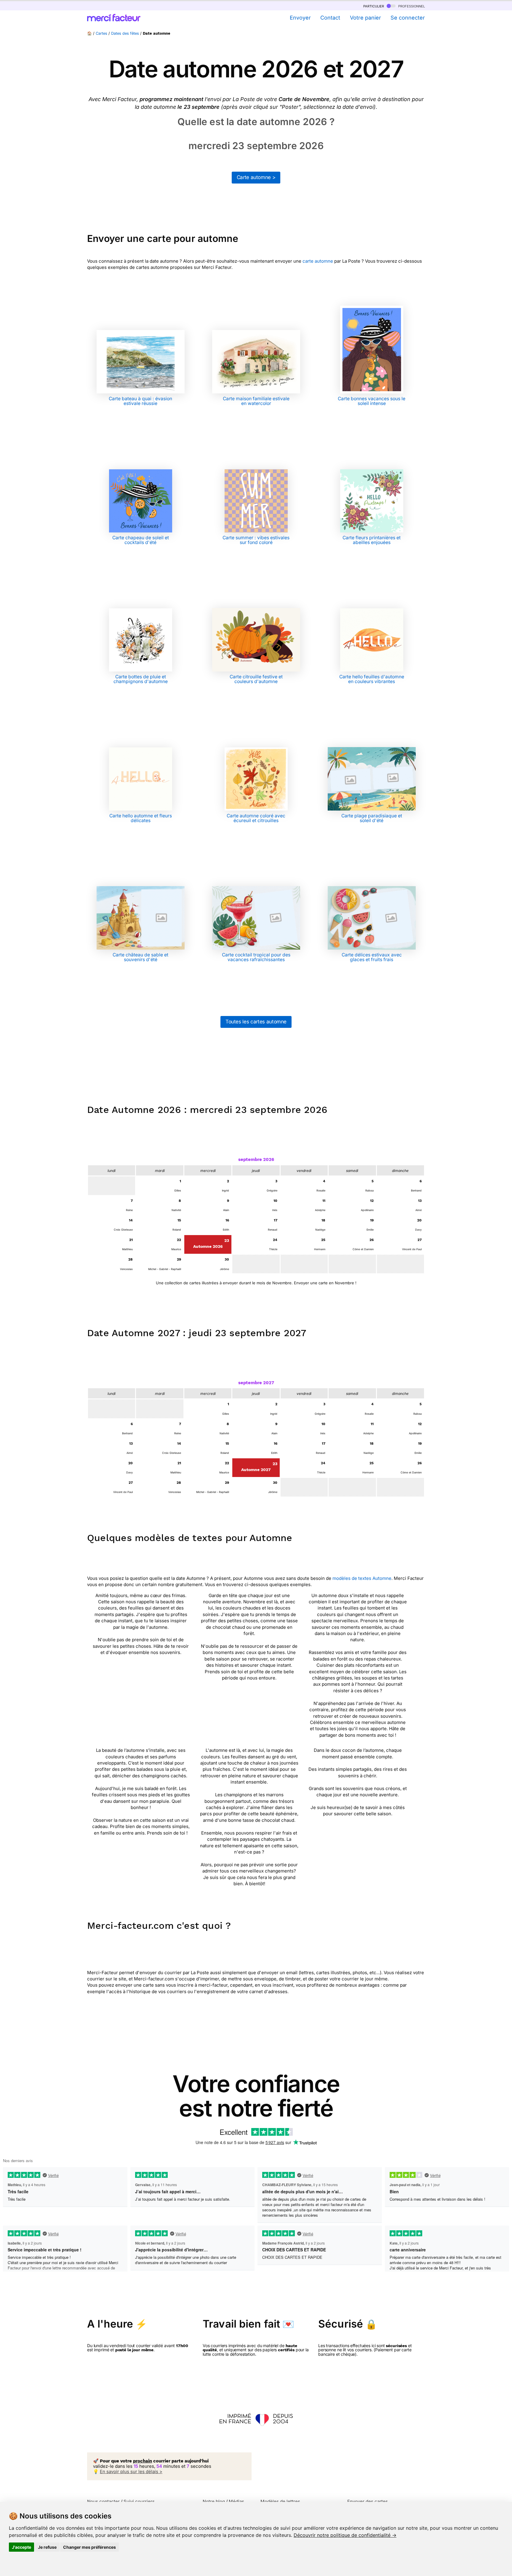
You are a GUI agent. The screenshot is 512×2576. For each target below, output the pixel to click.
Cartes (101, 33)
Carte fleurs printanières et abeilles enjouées (372, 540)
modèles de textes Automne (362, 1578)
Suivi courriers (139, 2501)
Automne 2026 (208, 1246)
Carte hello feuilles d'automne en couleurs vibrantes (372, 679)
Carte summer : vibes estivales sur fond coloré (256, 540)
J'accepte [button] (21, 2547)
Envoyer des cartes (368, 2501)
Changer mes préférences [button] (89, 2547)
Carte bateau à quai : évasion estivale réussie (140, 401)
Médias (236, 2501)
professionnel (411, 6)
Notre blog (214, 2501)
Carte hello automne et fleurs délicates (141, 818)
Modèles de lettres (280, 2501)
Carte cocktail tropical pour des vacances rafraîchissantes (256, 957)
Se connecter (408, 18)
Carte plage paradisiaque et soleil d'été (372, 818)
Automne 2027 (256, 1470)
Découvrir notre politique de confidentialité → (345, 2535)
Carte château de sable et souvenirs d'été (140, 957)
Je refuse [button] (47, 2547)
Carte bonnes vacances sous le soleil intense (372, 401)
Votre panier (365, 18)
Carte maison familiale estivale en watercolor (256, 401)
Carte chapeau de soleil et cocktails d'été (141, 540)
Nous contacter (103, 2501)
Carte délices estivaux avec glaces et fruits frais (372, 957)
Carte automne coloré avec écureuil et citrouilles (256, 818)
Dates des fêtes (125, 33)
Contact (330, 18)
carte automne (318, 261)
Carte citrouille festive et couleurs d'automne (256, 679)
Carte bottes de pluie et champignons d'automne (141, 679)
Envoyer (300, 18)
